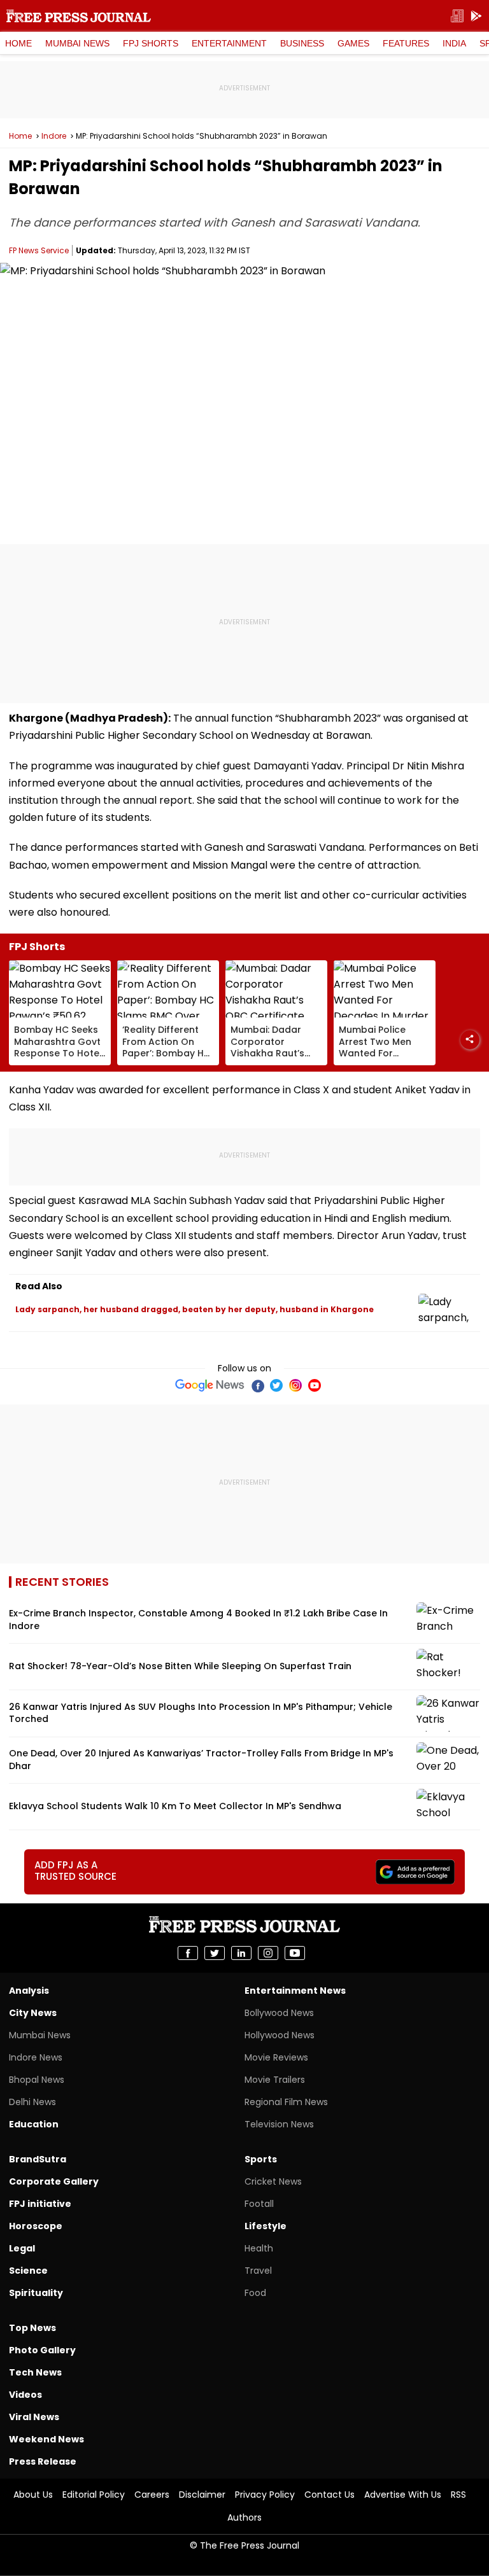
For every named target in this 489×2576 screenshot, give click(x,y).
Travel (258, 2271)
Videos (25, 2395)
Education (34, 2124)
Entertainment (229, 43)
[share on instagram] (268, 1953)
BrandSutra (38, 2159)
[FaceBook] (257, 1385)
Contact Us (330, 2495)
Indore (54, 136)
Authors (244, 2517)
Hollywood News (280, 2035)
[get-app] (476, 16)
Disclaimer (202, 2495)
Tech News (35, 2372)
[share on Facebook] (188, 1953)
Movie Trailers (275, 2080)
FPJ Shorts (151, 43)
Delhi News (32, 2102)
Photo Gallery (42, 2350)
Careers (152, 2495)
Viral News (34, 2417)
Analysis (29, 1991)
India (454, 43)
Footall (259, 2204)
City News (33, 2013)
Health (259, 2248)
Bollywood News (279, 2013)
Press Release (43, 2461)
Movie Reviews (276, 2057)
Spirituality (36, 2293)
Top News (32, 2328)
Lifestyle (266, 2226)
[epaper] (457, 16)
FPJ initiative (40, 2204)
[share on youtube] (295, 1953)
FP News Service (39, 250)
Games (353, 43)
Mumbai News (77, 43)
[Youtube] (315, 1385)
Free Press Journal (79, 16)
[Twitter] (276, 1385)
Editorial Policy (94, 2495)
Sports (261, 2159)
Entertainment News (295, 1991)
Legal (22, 2248)
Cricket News (273, 2181)
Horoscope (36, 2226)
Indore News (36, 2057)
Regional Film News (286, 2102)
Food (255, 2293)
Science (28, 2271)
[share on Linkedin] (241, 1953)
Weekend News (46, 2439)
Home (18, 43)
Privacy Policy (265, 2495)
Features (406, 43)
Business (302, 43)
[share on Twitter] (215, 1953)
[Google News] (210, 1385)
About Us (33, 2495)
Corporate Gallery (54, 2181)
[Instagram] (295, 1385)
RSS (458, 2495)
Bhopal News (37, 2080)
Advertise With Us (403, 2495)
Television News (279, 2124)
